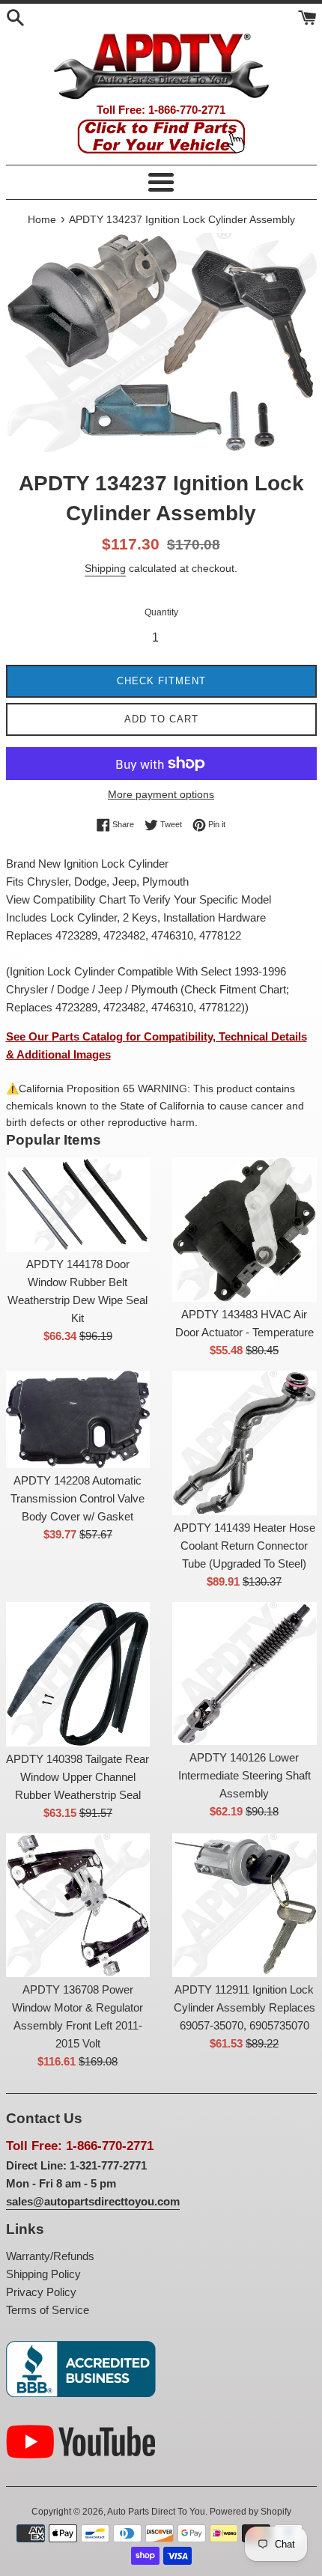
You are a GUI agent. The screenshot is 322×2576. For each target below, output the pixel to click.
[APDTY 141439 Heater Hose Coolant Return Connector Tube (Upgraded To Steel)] (244, 1443)
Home (42, 220)
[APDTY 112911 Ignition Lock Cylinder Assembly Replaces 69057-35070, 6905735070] (244, 1905)
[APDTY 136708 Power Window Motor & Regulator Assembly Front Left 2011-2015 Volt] (78, 1905)
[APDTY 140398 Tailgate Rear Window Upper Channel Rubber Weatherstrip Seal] (78, 1674)
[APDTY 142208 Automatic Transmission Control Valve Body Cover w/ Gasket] (78, 1419)
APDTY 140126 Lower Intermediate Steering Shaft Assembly (244, 1775)
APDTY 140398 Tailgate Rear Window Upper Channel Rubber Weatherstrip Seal (78, 1777)
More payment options (161, 794)
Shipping (105, 568)
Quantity (161, 612)
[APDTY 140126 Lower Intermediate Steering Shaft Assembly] (244, 1674)
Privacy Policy (41, 2292)
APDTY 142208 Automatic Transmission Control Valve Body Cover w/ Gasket (78, 1498)
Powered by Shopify (250, 2512)
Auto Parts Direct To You (156, 2512)
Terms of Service (48, 2310)
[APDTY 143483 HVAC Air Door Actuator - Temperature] (244, 1230)
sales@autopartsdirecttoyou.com (93, 2201)
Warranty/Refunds (50, 2256)
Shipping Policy (43, 2274)
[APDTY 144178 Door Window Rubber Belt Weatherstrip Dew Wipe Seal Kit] (78, 1205)
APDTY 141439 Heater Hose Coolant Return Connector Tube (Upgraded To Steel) (244, 1546)
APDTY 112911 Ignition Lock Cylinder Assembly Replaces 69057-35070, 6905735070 (244, 2007)
